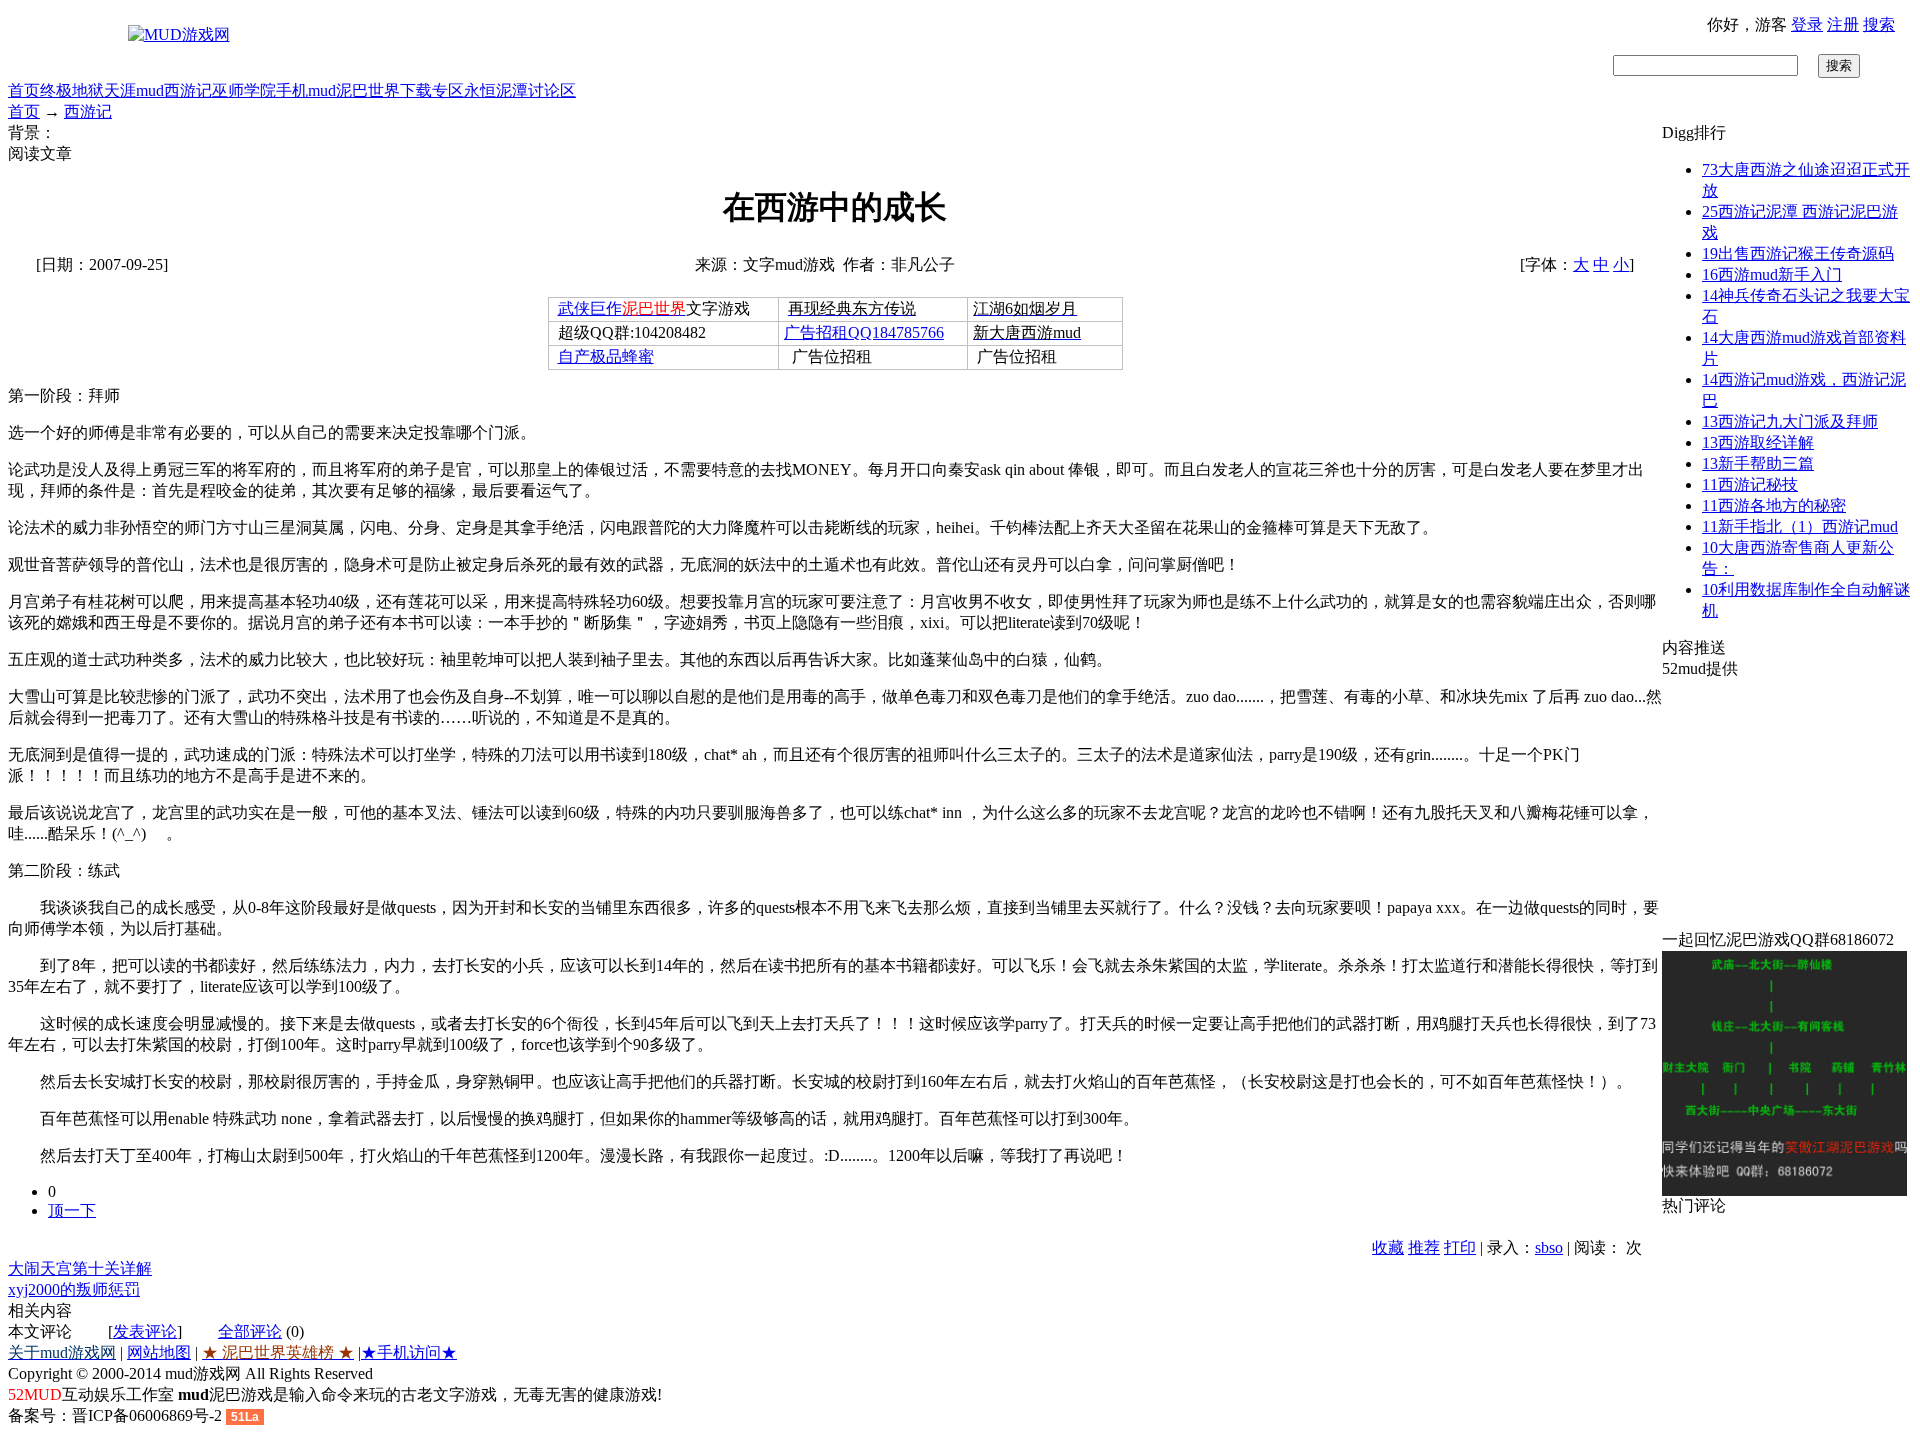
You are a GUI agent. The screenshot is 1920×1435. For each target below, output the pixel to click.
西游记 (188, 90)
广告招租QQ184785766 (864, 332)
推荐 (1424, 1247)
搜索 (1879, 24)
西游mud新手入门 (1772, 274)
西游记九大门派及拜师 (1790, 421)
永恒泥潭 (496, 90)
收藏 (1388, 1247)
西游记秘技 (1750, 484)
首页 (24, 90)
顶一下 (72, 1210)
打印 (1460, 1247)
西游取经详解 (1758, 442)
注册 (1843, 24)
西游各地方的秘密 (1774, 505)
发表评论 (145, 1331)
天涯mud (134, 90)
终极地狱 (72, 90)
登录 (1807, 24)
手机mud (306, 90)
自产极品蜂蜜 (606, 356)
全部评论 (250, 1331)
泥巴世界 (368, 90)
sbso (1549, 1247)
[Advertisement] (1787, 805)
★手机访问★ (409, 1352)
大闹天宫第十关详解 (80, 1268)
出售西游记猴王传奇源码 (1798, 253)
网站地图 (159, 1352)
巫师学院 (244, 90)
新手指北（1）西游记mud (1800, 526)
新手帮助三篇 (1758, 463)
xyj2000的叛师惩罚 (74, 1289)
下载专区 (432, 90)
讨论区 (552, 90)
